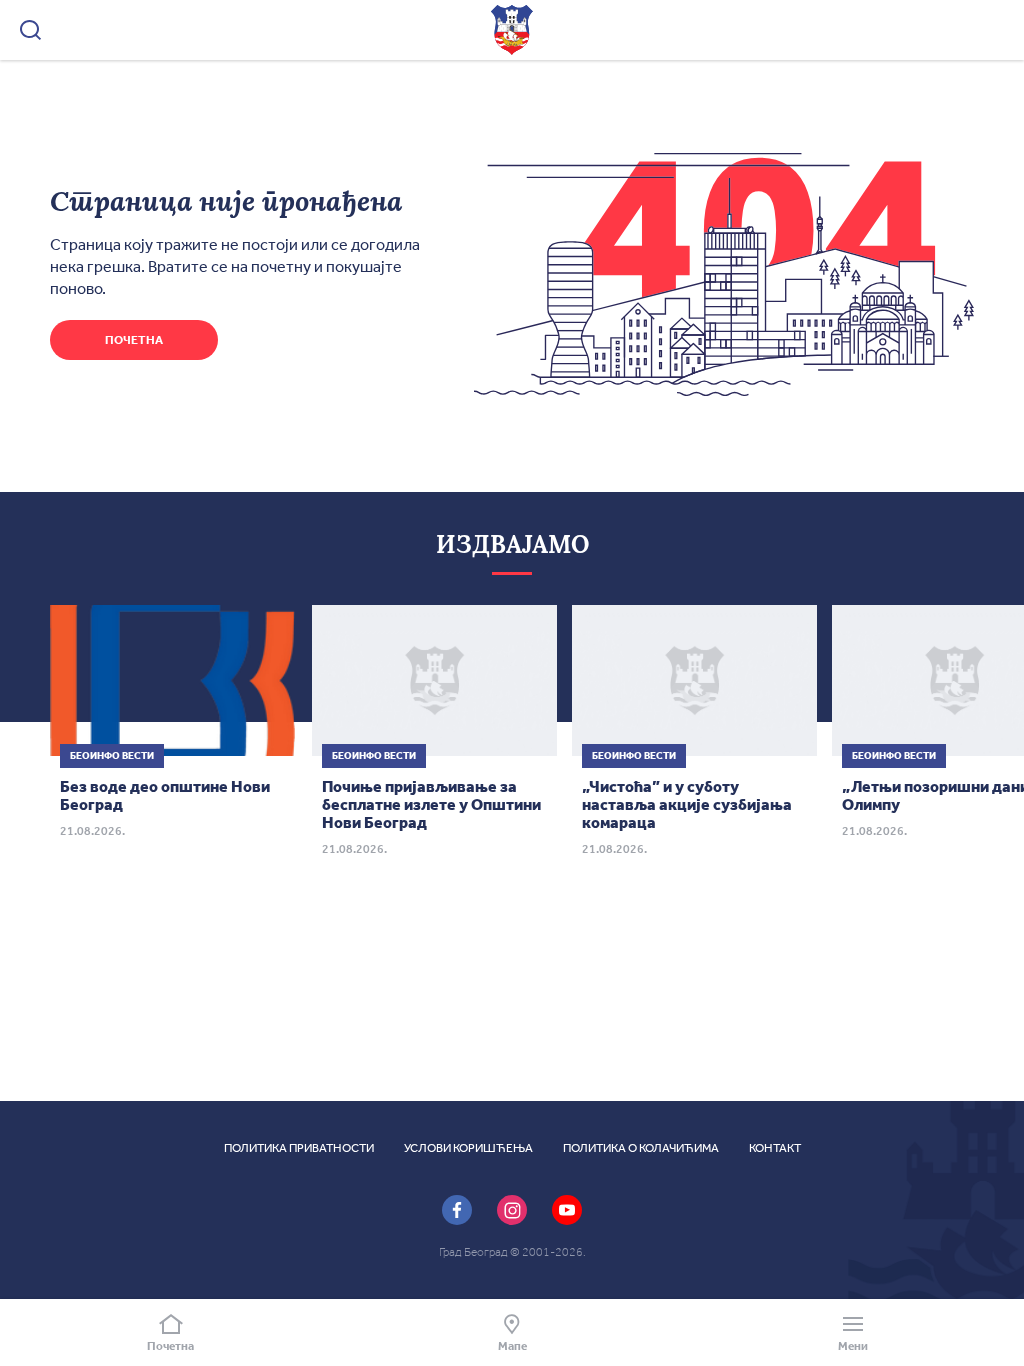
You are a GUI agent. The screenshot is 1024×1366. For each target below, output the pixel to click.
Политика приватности (299, 1148)
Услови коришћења (468, 1148)
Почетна (134, 340)
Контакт (775, 1148)
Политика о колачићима (641, 1148)
